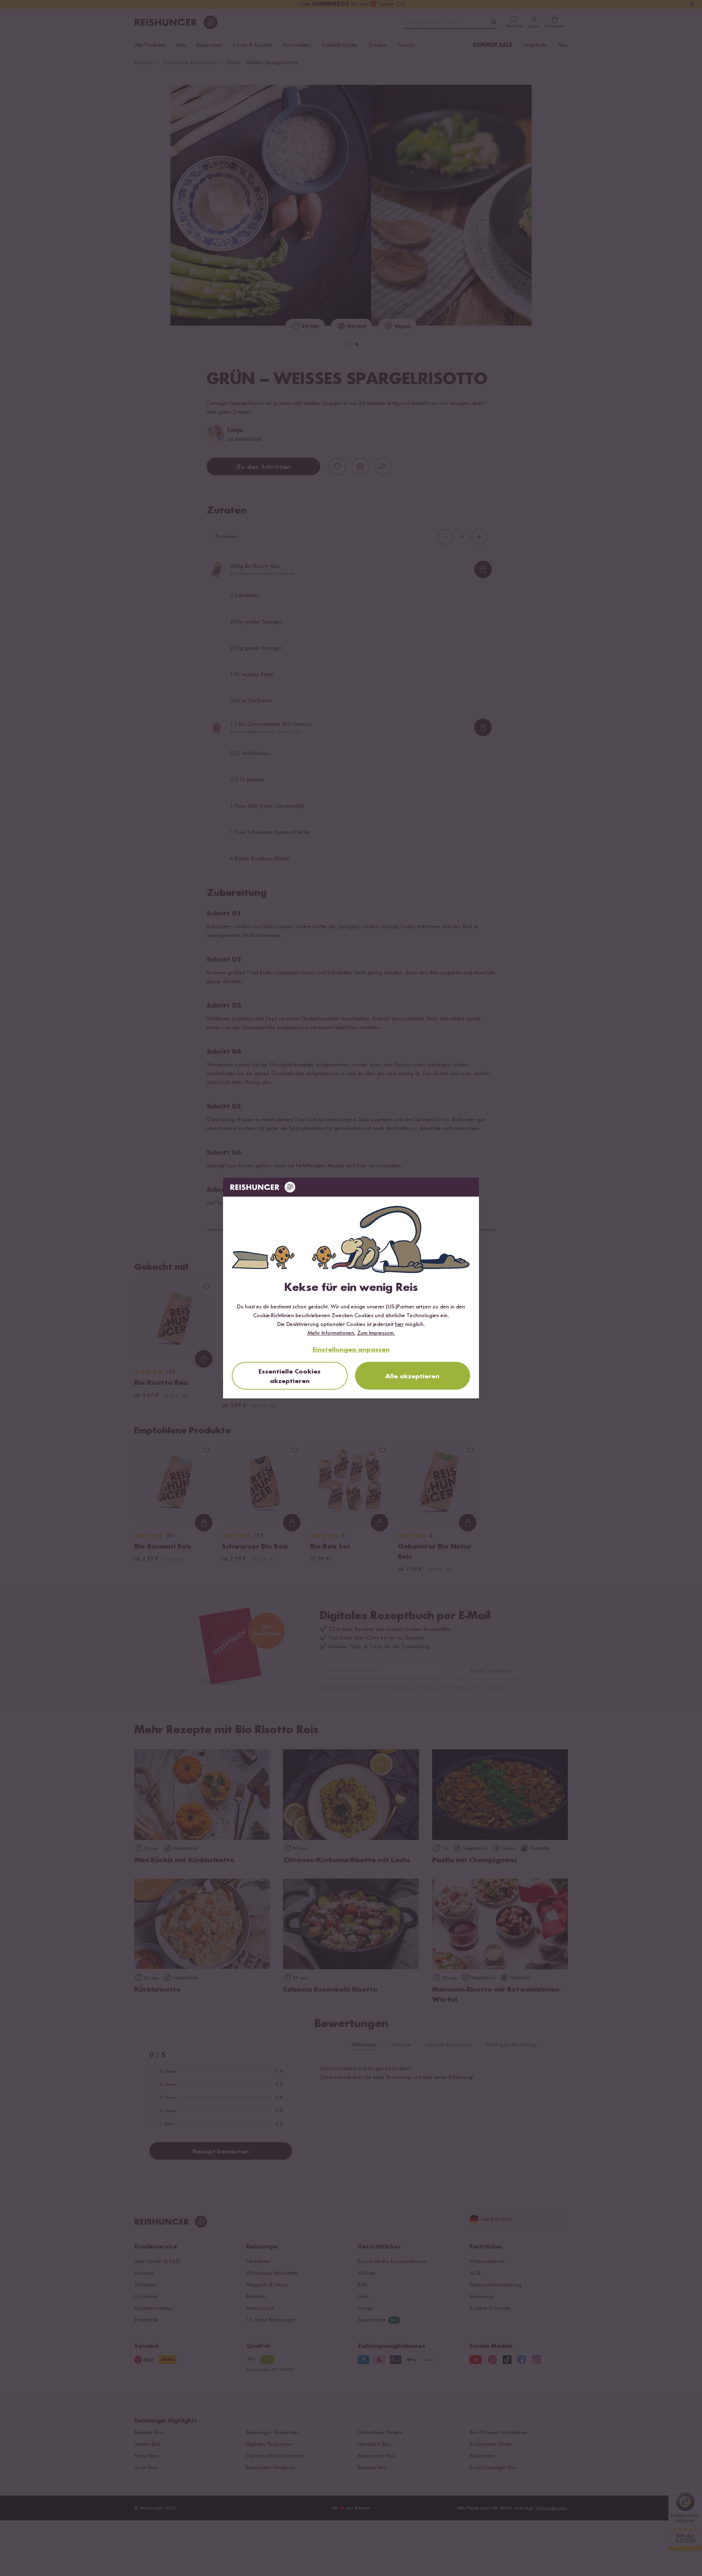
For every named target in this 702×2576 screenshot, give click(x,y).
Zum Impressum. (376, 1333)
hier (399, 1325)
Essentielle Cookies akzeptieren (290, 1376)
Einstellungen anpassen (351, 1350)
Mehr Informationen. (332, 1333)
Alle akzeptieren (412, 1376)
